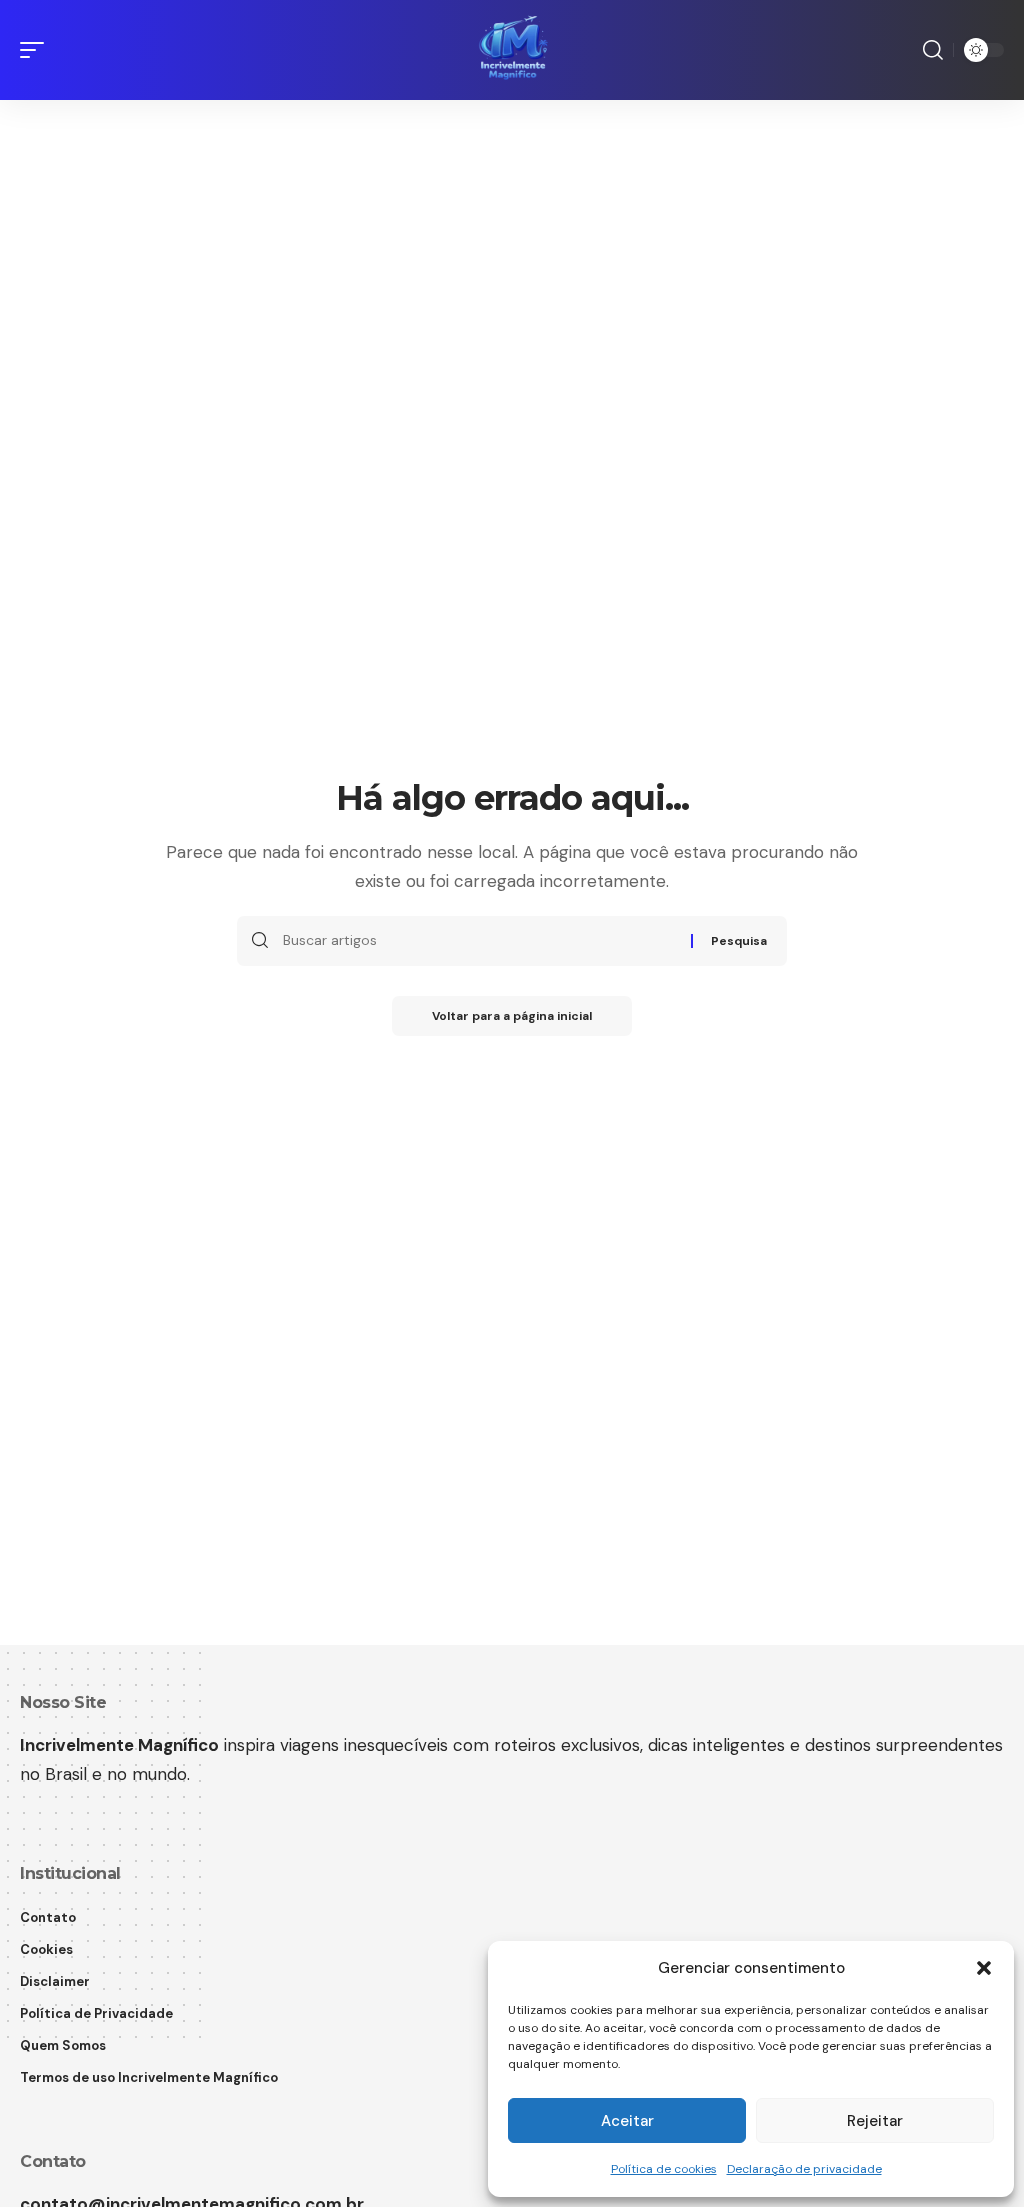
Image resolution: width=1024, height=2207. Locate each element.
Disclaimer (55, 1981)
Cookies (46, 1949)
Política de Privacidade (96, 2013)
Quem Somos (63, 2045)
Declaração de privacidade (804, 2169)
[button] (984, 1968)
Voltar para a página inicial (512, 1016)
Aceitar (627, 2121)
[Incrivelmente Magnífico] (512, 50)
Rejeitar (875, 2121)
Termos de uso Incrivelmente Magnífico (149, 2077)
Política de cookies (664, 2169)
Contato (48, 1917)
